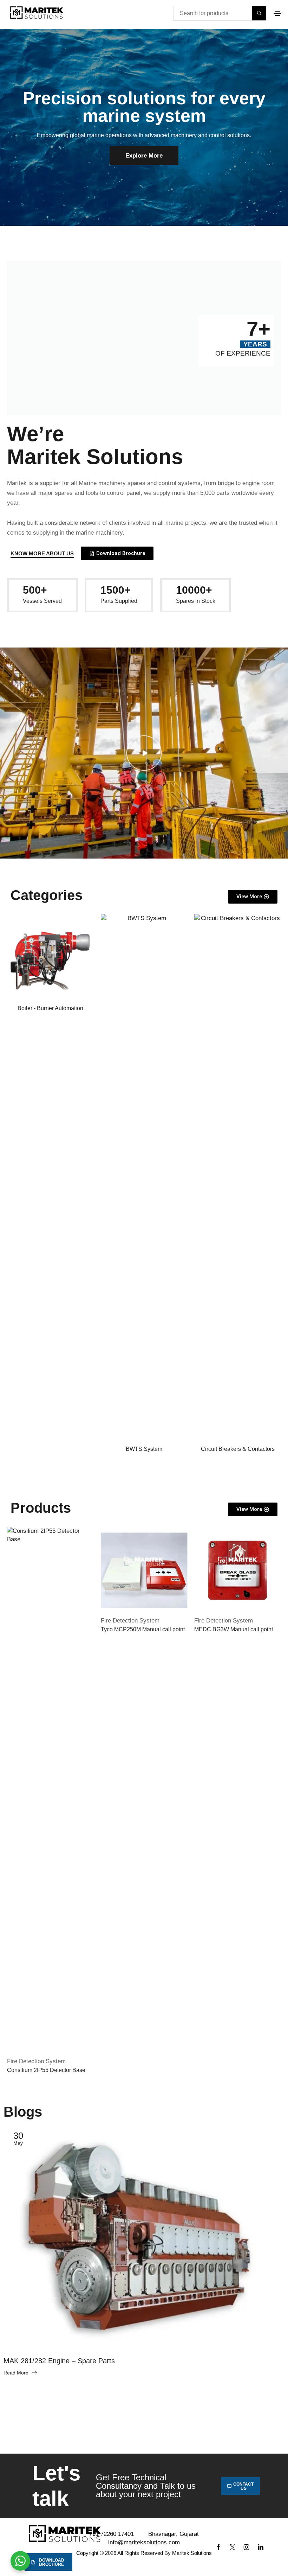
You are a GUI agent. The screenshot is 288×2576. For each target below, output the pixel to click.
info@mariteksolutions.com (144, 2542)
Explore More (144, 156)
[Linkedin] (261, 2547)
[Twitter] (233, 2547)
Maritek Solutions (192, 2553)
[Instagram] (247, 2547)
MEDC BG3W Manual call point (234, 1629)
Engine (16, 2342)
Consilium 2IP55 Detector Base (46, 2070)
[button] (277, 13)
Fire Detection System (36, 2061)
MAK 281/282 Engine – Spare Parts (59, 2361)
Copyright (87, 2553)
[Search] (259, 13)
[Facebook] (218, 2547)
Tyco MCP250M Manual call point (143, 1629)
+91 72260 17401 (111, 2534)
